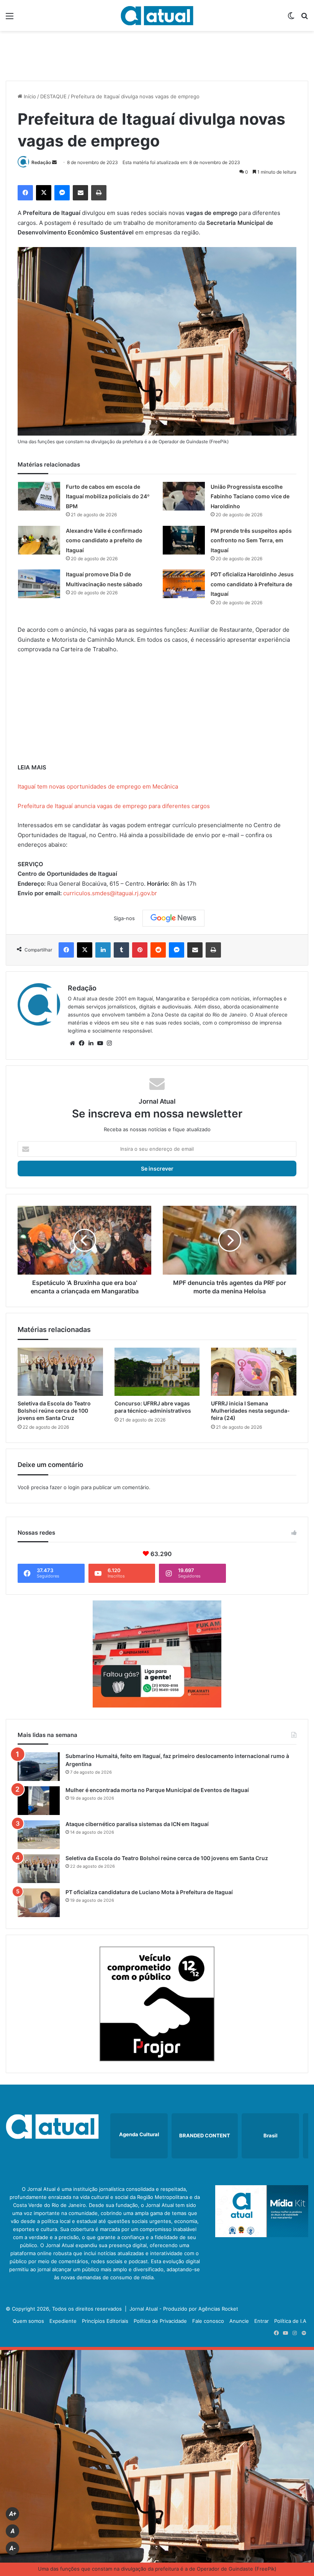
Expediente (63, 2321)
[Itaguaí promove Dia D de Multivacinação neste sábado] (39, 584)
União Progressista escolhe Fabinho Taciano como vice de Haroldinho (250, 496)
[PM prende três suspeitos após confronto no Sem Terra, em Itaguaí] (184, 540)
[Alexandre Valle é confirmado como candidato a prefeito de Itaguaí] (39, 540)
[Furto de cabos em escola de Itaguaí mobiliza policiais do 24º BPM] (39, 496)
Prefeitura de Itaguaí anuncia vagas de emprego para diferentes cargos (114, 806)
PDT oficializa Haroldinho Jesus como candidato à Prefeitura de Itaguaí (252, 584)
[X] (44, 193)
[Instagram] (109, 1043)
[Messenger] (62, 193)
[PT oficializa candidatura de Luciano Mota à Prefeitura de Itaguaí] (39, 1903)
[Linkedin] (103, 950)
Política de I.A (290, 2321)
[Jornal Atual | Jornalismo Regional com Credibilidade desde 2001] (157, 15)
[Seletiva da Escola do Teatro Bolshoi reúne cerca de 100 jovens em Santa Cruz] (60, 1372)
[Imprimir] (99, 193)
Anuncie (239, 2321)
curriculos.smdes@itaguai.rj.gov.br (110, 893)
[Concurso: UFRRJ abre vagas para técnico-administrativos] (157, 1372)
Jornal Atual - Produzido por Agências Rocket (184, 2309)
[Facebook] (25, 193)
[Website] (72, 1043)
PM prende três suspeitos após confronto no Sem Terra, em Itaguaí (251, 540)
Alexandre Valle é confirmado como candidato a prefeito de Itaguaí (104, 540)
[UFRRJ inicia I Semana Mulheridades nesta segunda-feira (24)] (254, 1372)
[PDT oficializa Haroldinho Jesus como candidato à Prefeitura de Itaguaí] (184, 584)
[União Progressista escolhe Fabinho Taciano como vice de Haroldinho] (184, 496)
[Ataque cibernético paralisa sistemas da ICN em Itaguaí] (39, 1835)
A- (13, 2548)
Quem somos (28, 2321)
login (74, 1487)
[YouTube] (100, 1043)
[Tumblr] (121, 950)
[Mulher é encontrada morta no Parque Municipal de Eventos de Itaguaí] (39, 1801)
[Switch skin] (291, 19)
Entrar (262, 2321)
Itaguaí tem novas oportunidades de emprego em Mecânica (98, 786)
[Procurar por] (304, 19)
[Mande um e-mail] (54, 162)
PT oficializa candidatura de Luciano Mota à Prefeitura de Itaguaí (149, 1892)
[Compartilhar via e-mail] (80, 193)
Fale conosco (208, 2321)
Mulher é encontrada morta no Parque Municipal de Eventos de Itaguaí (157, 1790)
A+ (13, 2514)
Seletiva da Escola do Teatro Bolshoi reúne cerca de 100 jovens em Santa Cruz (54, 1411)
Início (29, 96)
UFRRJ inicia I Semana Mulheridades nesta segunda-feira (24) (250, 1411)
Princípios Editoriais (105, 2321)
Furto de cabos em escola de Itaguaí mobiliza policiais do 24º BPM (108, 496)
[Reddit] (158, 950)
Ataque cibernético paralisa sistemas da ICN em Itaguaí (137, 1824)
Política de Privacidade (160, 2321)
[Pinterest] (140, 950)
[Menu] (10, 19)
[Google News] (173, 918)
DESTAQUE (53, 96)
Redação (41, 162)
